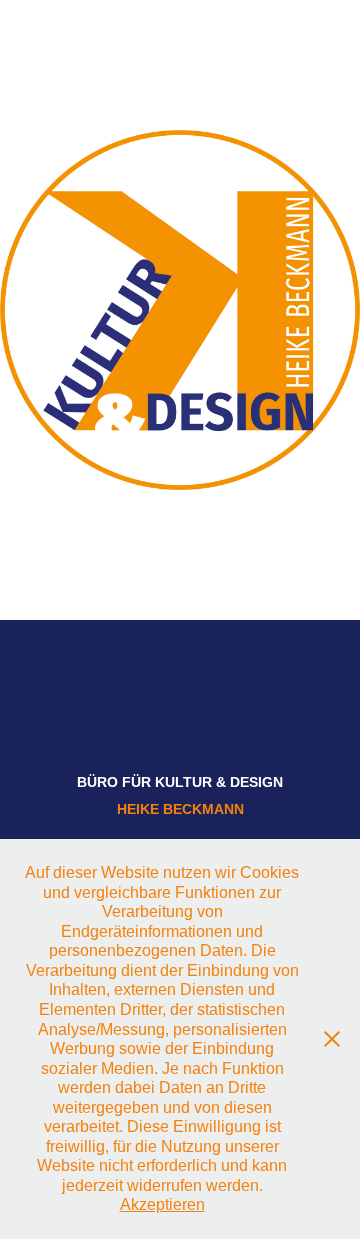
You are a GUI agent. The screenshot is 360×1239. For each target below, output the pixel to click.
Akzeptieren (162, 1204)
